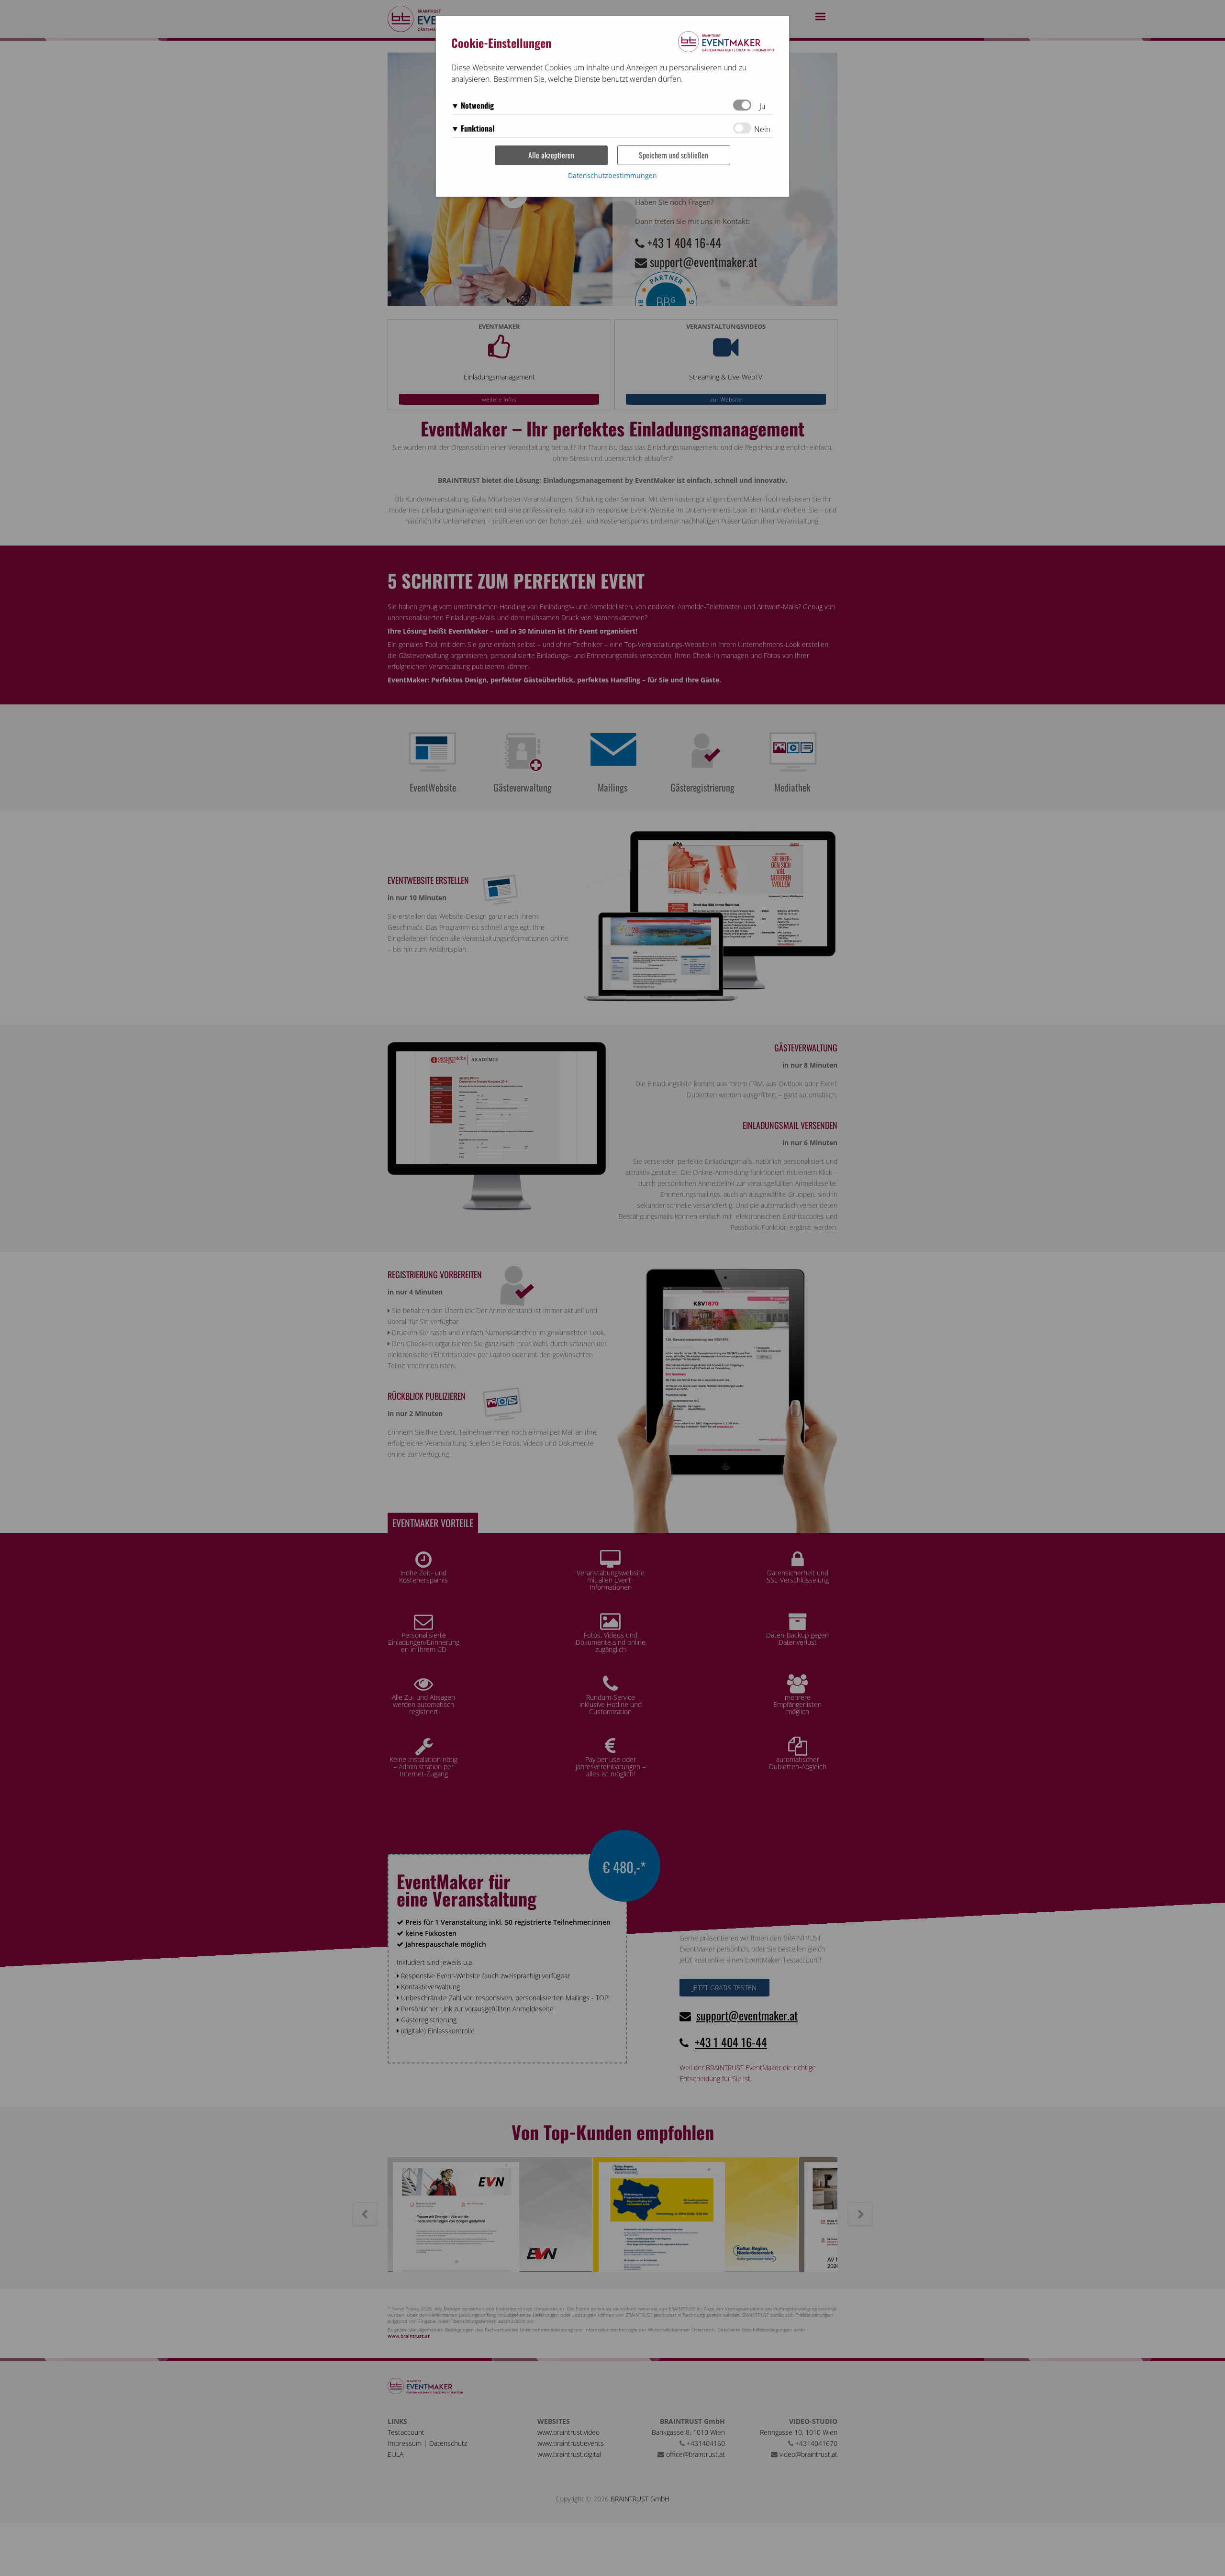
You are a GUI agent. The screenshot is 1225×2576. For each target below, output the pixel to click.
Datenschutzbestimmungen (612, 175)
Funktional (478, 128)
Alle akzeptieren (551, 155)
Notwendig (477, 105)
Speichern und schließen (674, 155)
